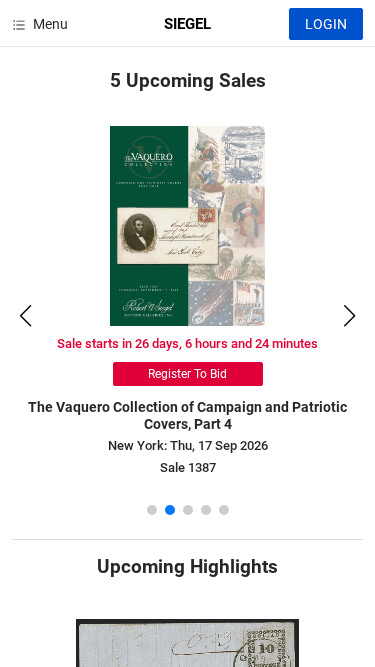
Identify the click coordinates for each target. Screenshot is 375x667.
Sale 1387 (188, 467)
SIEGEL (187, 24)
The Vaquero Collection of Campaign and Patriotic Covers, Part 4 (187, 415)
